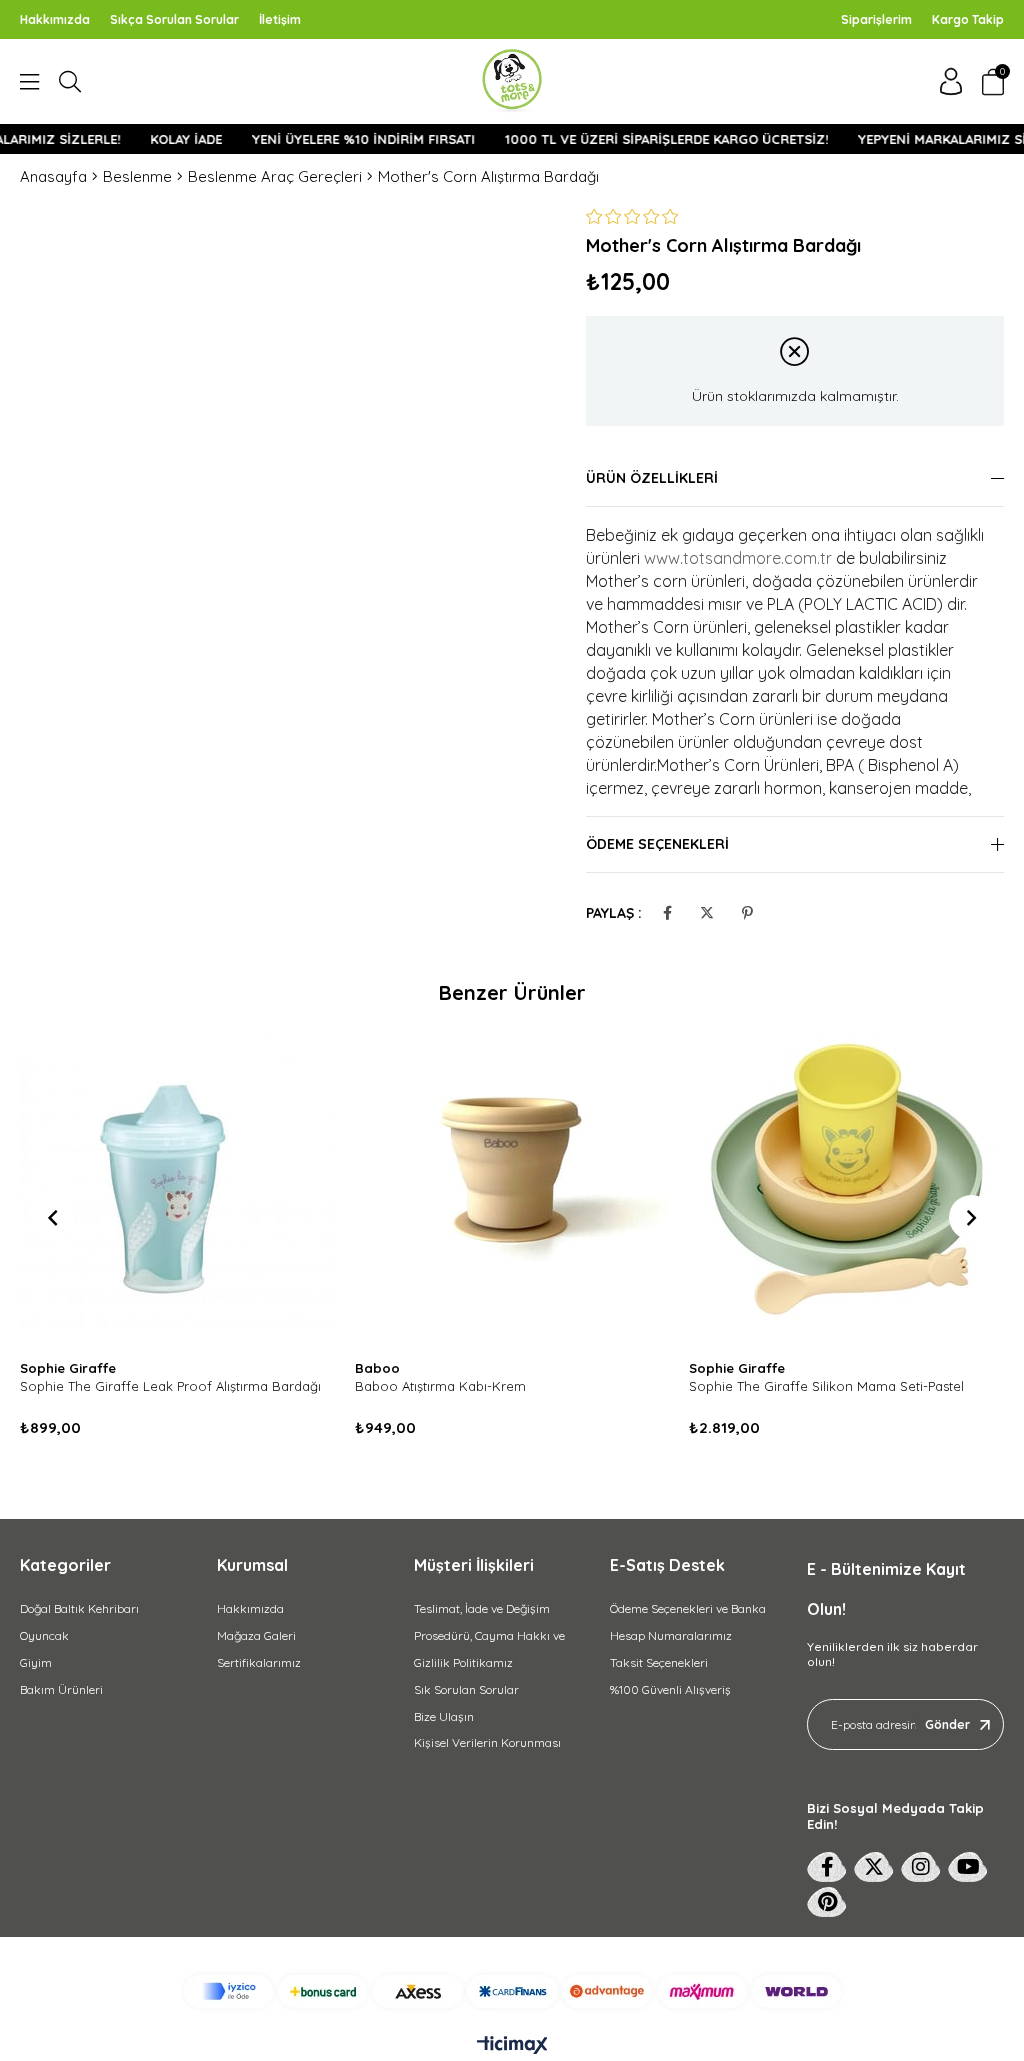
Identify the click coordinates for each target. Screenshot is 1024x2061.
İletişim (280, 19)
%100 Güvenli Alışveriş (670, 1689)
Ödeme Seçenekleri (657, 844)
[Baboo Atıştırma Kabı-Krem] (512, 1190)
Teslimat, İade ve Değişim (482, 1608)
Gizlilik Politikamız (463, 1662)
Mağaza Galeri (256, 1635)
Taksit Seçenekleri (659, 1662)
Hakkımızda (55, 19)
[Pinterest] (827, 1902)
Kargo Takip (968, 19)
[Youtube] (968, 1867)
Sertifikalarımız (259, 1662)
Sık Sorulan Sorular (466, 1689)
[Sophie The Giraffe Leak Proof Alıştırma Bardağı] (177, 1190)
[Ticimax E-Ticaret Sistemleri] (512, 2046)
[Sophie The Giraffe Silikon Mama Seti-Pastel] (846, 1190)
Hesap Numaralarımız (671, 1635)
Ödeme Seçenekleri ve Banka (688, 1608)
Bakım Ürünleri (61, 1689)
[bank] (512, 1991)
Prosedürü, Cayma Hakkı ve (489, 1635)
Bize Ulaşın (444, 1716)
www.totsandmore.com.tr (738, 558)
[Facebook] (827, 1867)
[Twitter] (874, 1867)
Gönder (947, 1724)
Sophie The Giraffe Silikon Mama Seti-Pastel (826, 1386)
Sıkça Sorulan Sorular (174, 19)
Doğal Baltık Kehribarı (79, 1608)
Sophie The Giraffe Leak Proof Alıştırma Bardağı (170, 1386)
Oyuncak (44, 1635)
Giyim (36, 1662)
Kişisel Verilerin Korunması (487, 1742)
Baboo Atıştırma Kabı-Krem (440, 1386)
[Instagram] (921, 1867)
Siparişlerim (876, 19)
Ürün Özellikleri (652, 478)
